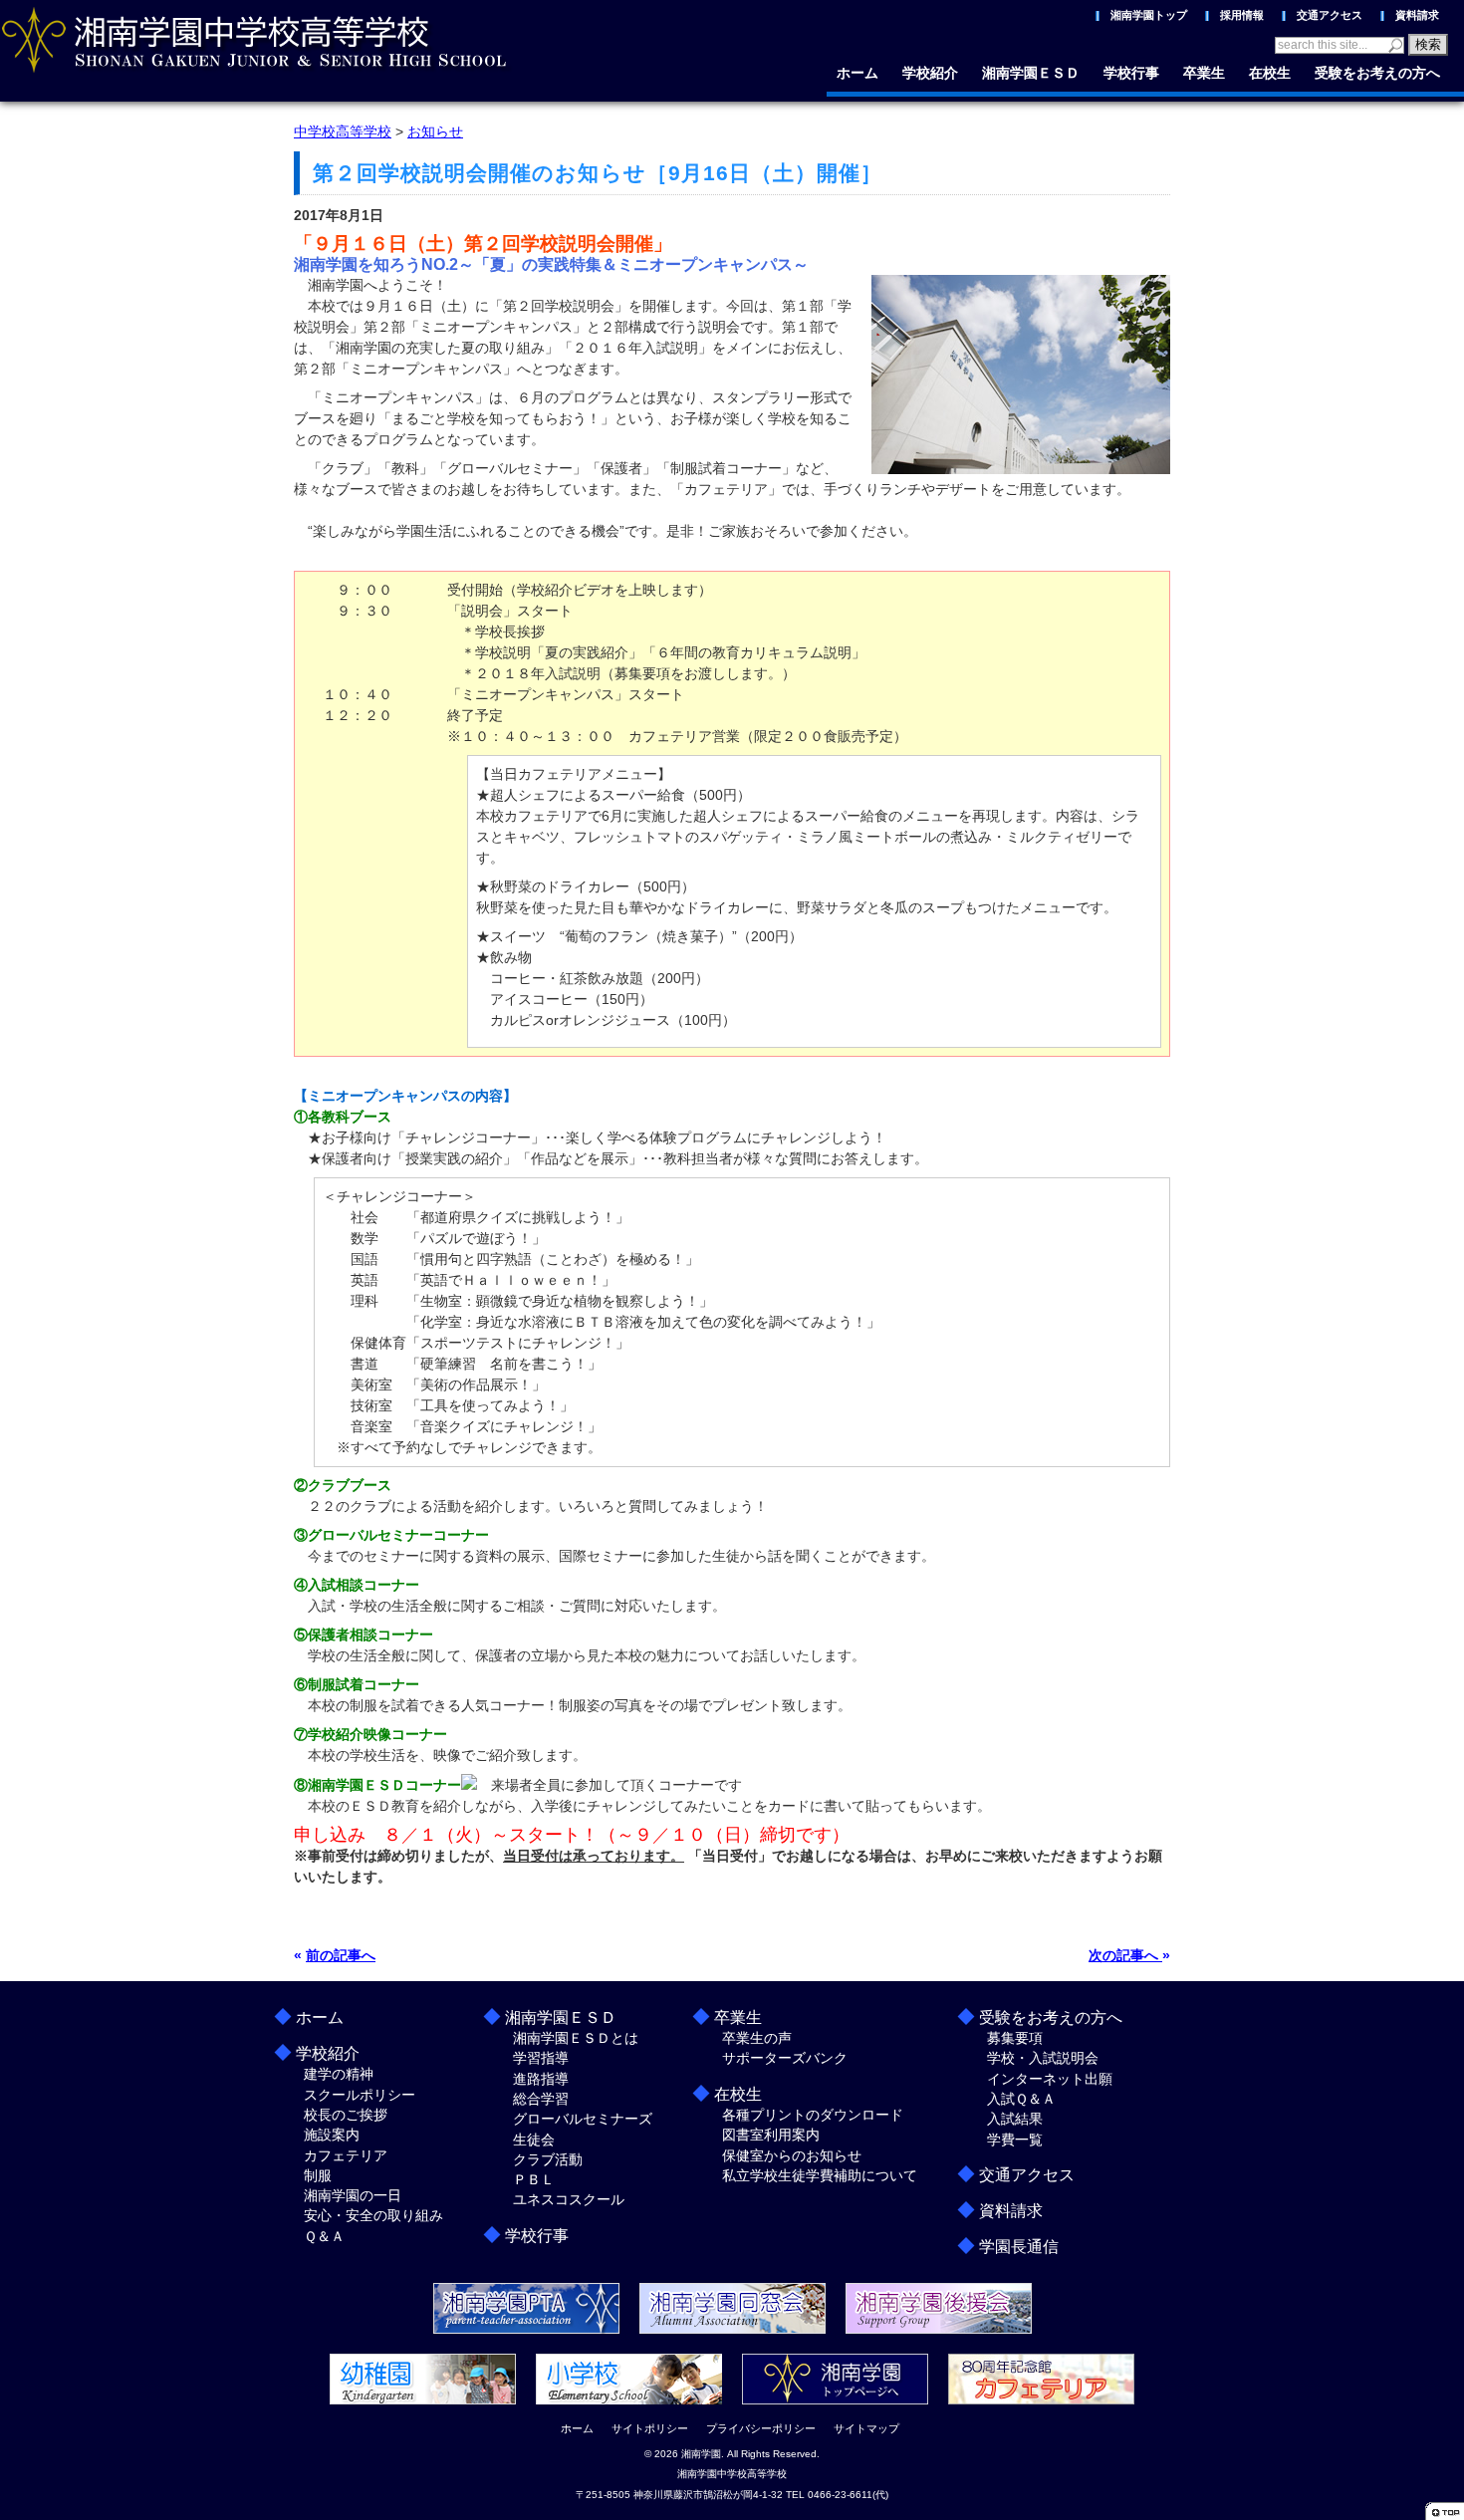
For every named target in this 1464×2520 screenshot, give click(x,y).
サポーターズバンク (785, 2058)
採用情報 (1242, 15)
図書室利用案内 (771, 2135)
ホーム (857, 73)
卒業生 (1204, 73)
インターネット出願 (1050, 2079)
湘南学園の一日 (353, 2195)
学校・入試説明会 (1043, 2058)
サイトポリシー (650, 2428)
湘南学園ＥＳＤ (1031, 73)
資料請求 (1417, 15)
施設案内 (332, 2135)
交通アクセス (1330, 15)
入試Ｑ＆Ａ (1021, 2099)
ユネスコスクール (569, 2199)
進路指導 (541, 2079)
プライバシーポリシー (761, 2428)
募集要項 (1015, 2038)
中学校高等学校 (343, 131)
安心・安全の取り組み (373, 2215)
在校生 (1270, 73)
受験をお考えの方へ (1377, 73)
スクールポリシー (360, 2095)
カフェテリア (346, 2155)
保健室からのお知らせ (792, 2155)
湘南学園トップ (1149, 15)
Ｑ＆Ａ (324, 2236)
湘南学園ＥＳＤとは (576, 2038)
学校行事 (1131, 73)
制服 (318, 2175)
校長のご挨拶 (346, 2115)
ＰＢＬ (534, 2179)
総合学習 (541, 2099)
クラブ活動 (548, 2159)
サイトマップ (866, 2428)
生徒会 (534, 2140)
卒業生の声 (757, 2038)
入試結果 (1015, 2119)
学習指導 (541, 2058)
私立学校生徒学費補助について (820, 2175)
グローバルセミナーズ (583, 2119)
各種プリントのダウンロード (813, 2115)
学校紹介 (930, 73)
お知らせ (435, 131)
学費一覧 (1015, 2140)
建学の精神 (339, 2074)
